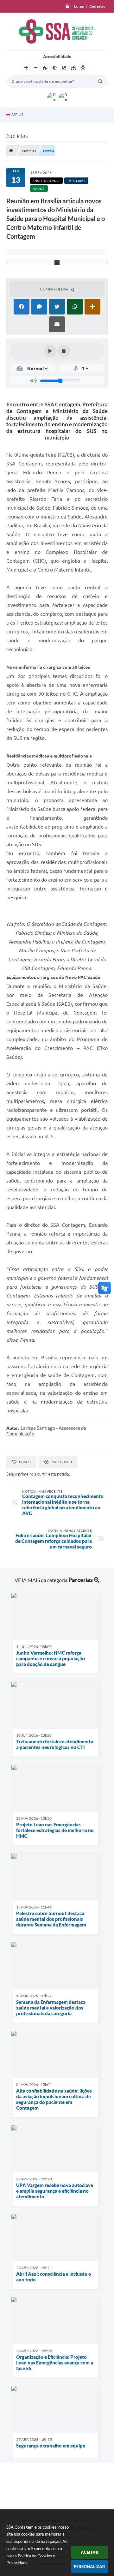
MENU (17, 115)
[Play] (50, 351)
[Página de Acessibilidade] (83, 68)
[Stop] (64, 351)
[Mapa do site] (73, 68)
